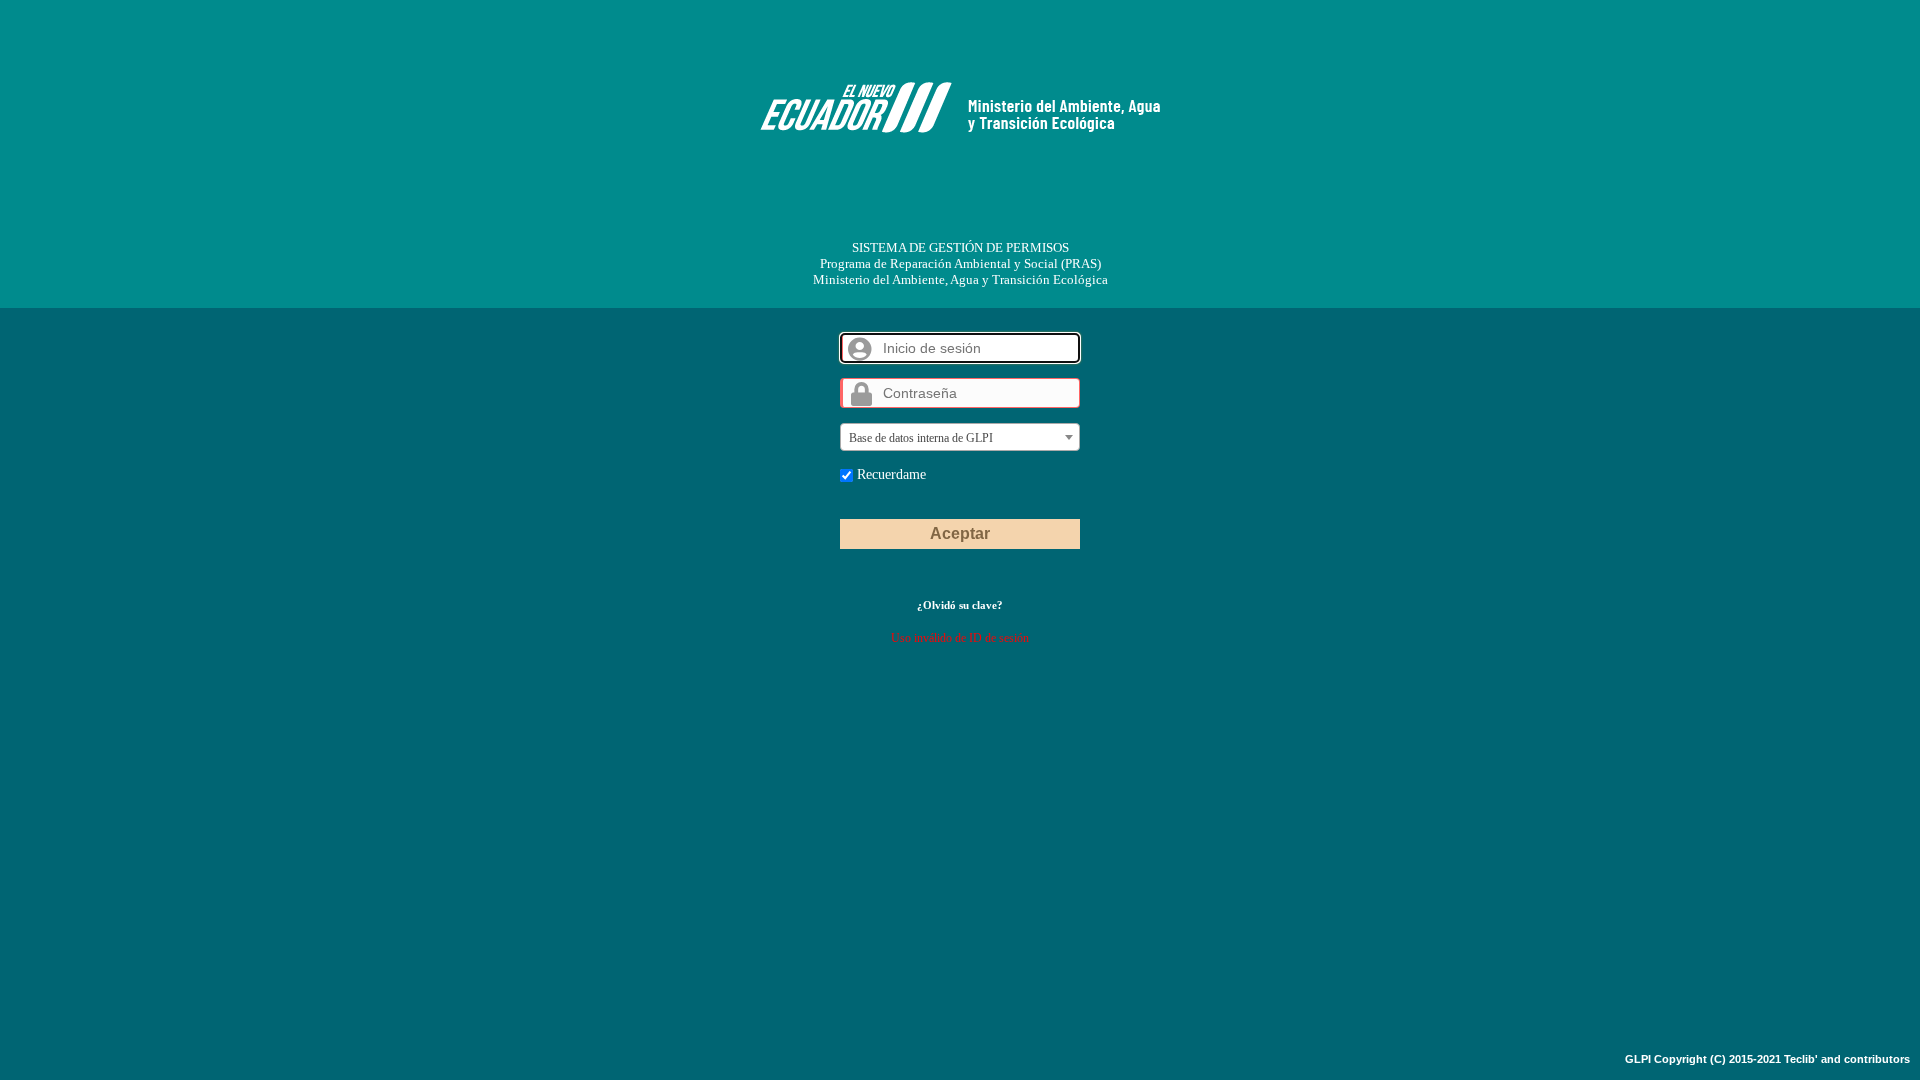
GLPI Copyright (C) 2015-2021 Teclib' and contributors (1767, 1059)
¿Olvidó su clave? (960, 605)
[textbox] (960, 438)
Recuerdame (889, 474)
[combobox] (960, 437)
